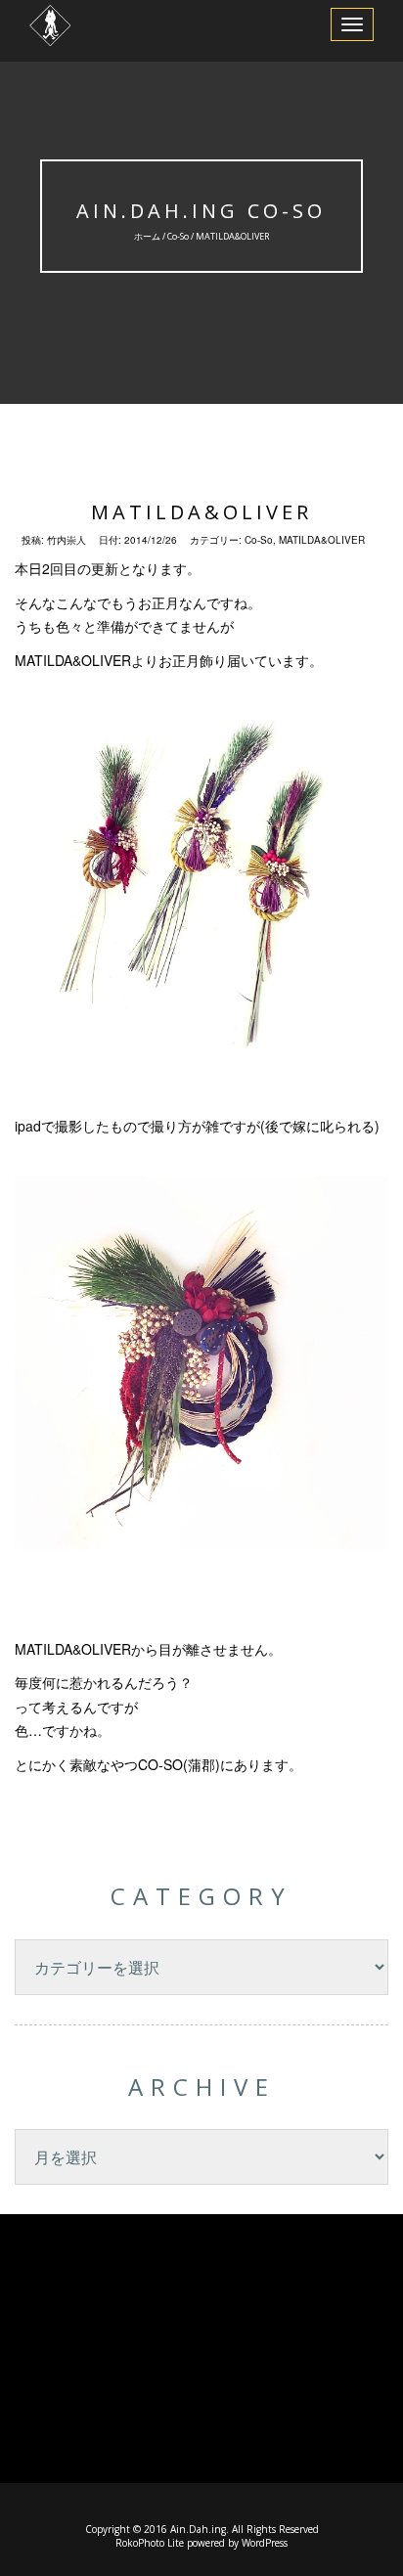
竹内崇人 (67, 540)
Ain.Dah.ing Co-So (202, 211)
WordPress (265, 2543)
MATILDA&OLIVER (201, 512)
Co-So (178, 236)
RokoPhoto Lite (150, 2543)
